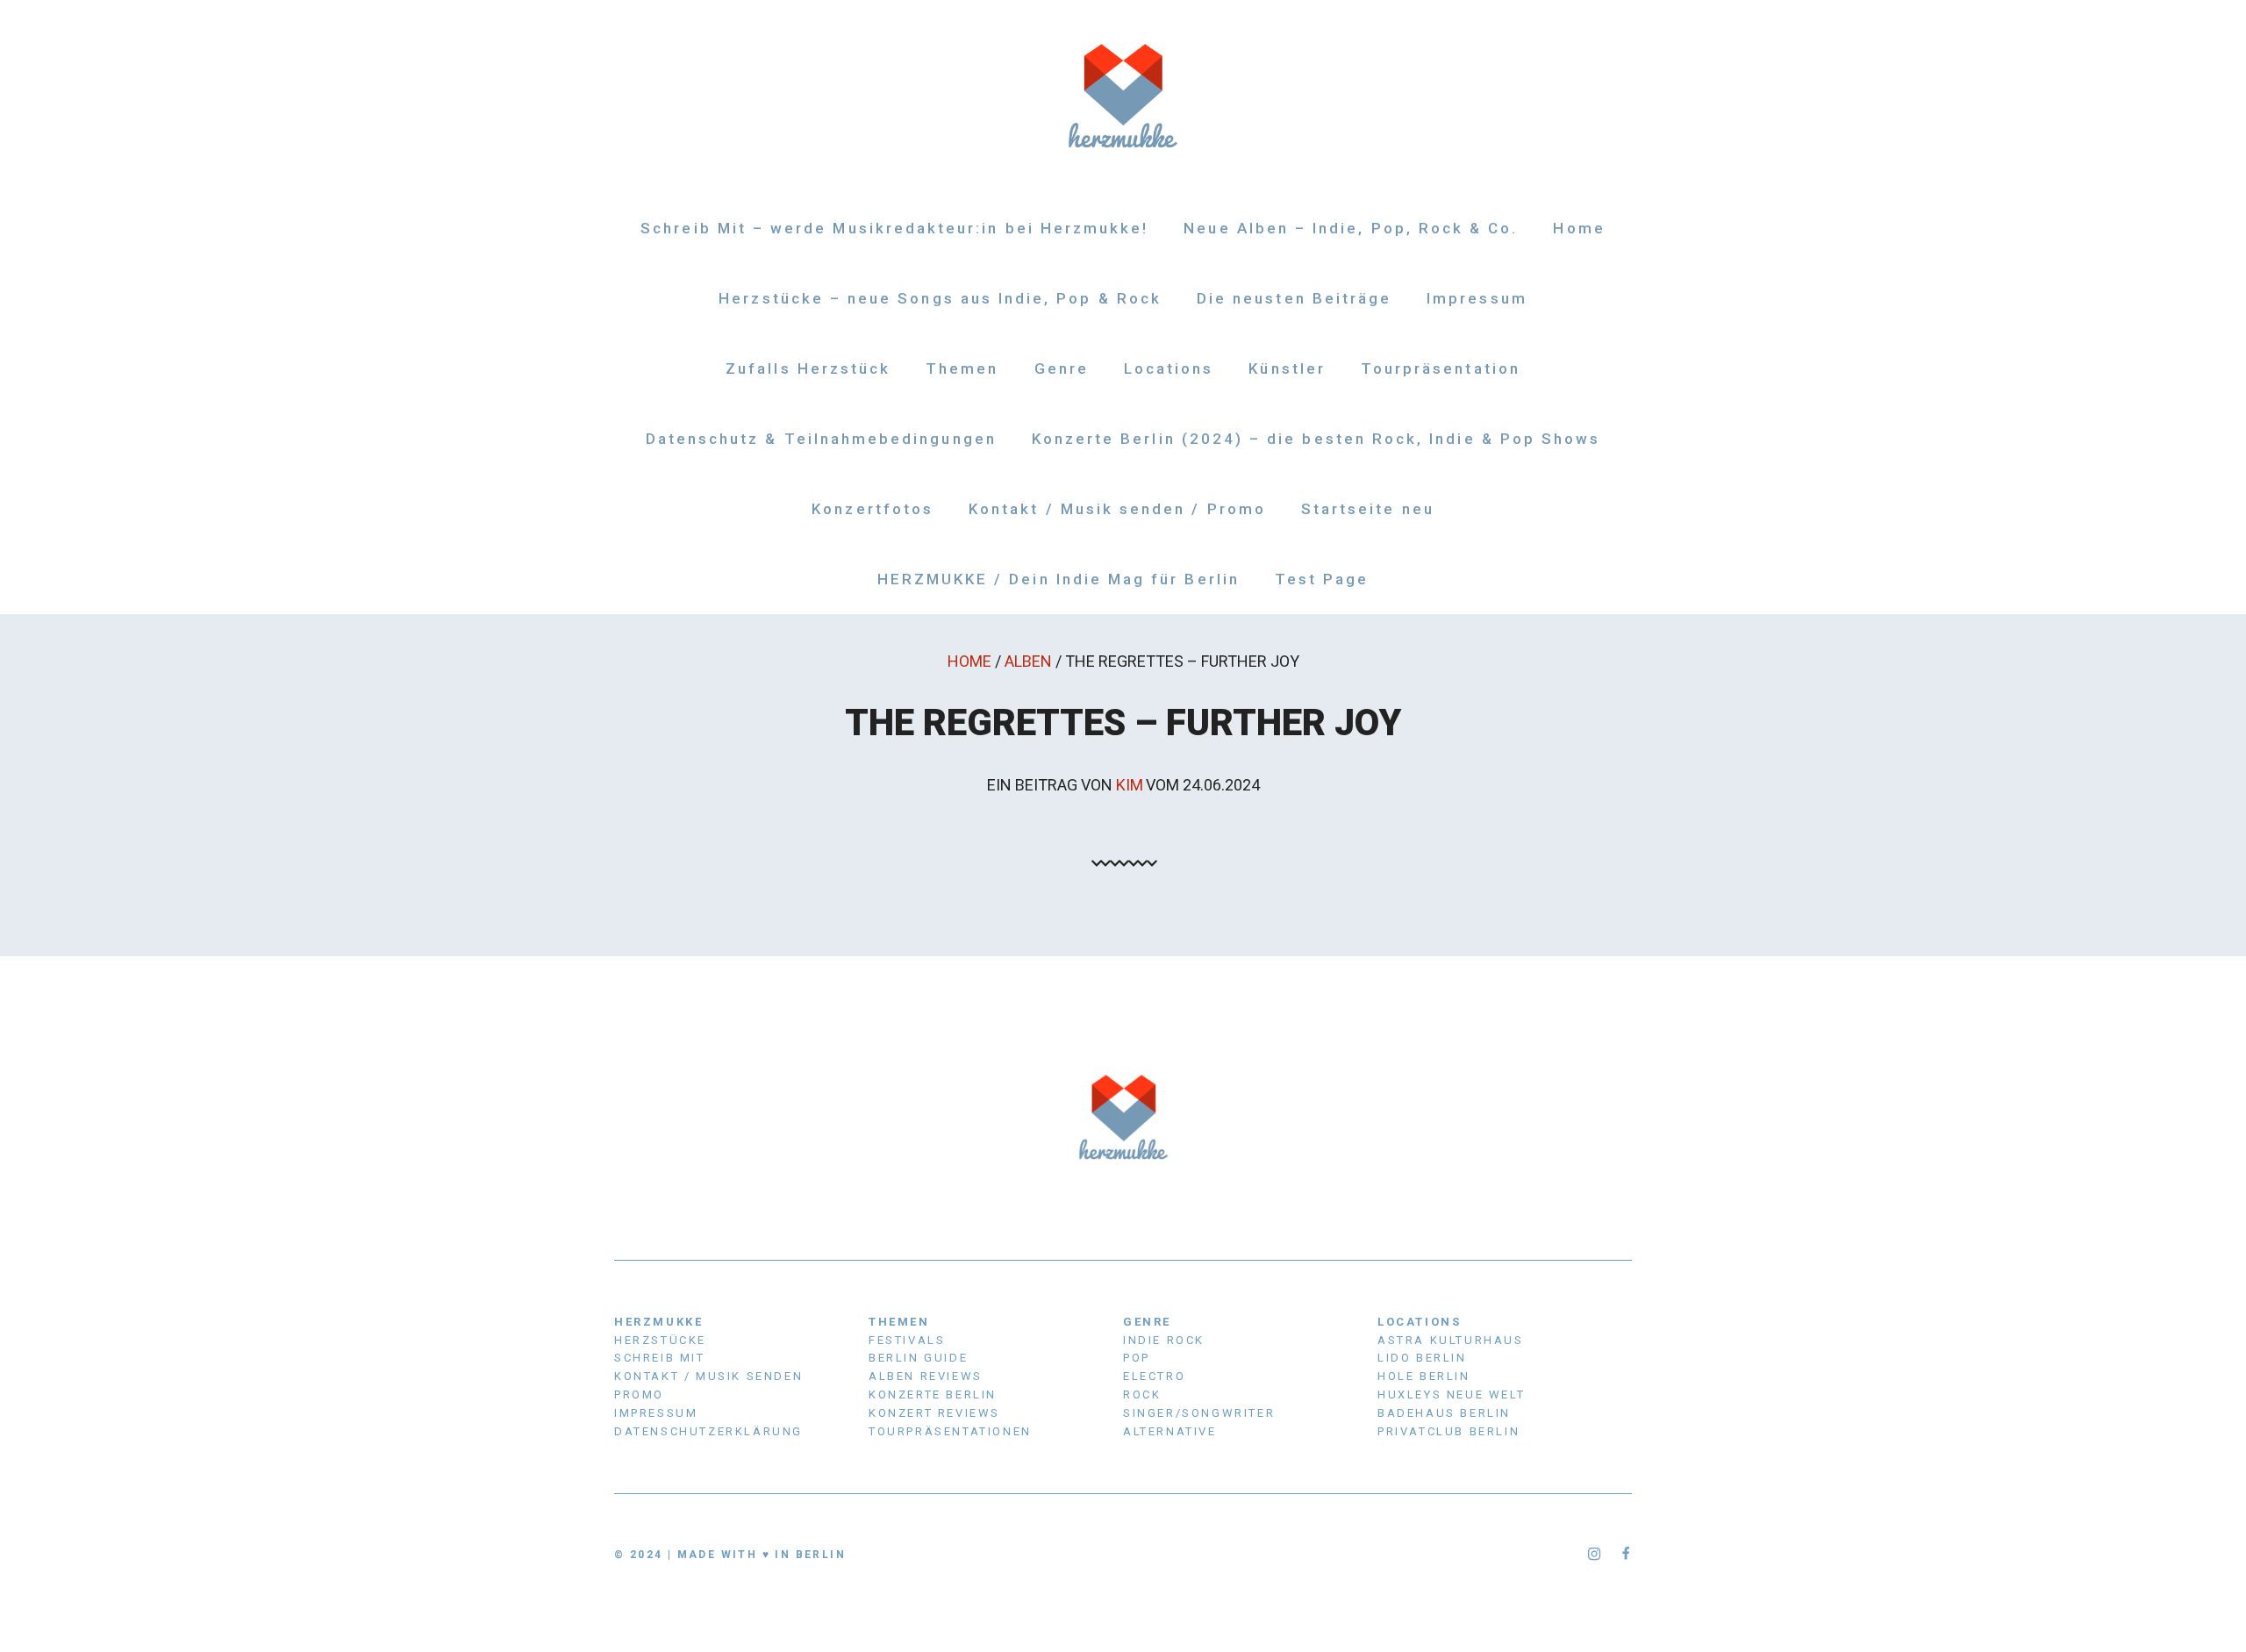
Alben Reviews (926, 1376)
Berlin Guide (918, 1358)
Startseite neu (1368, 509)
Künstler (1287, 368)
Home (1579, 228)
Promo (639, 1395)
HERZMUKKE (658, 1322)
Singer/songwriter (1199, 1413)
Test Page (1322, 579)
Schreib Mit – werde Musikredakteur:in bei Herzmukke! (894, 228)
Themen (962, 368)
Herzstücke (660, 1340)
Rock (1142, 1395)
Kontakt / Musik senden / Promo (1117, 509)
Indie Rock (1164, 1340)
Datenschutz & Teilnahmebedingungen (821, 439)
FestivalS (907, 1340)
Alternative (1170, 1431)
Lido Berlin (1422, 1358)
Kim (1130, 785)
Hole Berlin (1424, 1376)
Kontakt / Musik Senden (708, 1376)
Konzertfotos (873, 509)
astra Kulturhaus (1451, 1340)
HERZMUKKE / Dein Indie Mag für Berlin (1059, 579)
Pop (1137, 1358)
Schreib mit (660, 1358)
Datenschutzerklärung (708, 1431)
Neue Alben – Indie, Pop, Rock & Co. (1351, 228)
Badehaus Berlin (1444, 1413)
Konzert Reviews (934, 1413)
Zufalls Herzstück (808, 368)
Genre (1062, 368)
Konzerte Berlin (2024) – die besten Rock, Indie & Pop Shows (1316, 439)
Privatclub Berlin (1448, 1431)
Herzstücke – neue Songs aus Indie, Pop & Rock (940, 298)
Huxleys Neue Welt (1451, 1395)
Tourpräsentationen (950, 1431)
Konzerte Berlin (933, 1395)
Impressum (1477, 298)
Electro (1154, 1376)
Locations (1169, 368)
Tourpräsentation (1441, 368)
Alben (1028, 661)
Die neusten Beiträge (1294, 298)
